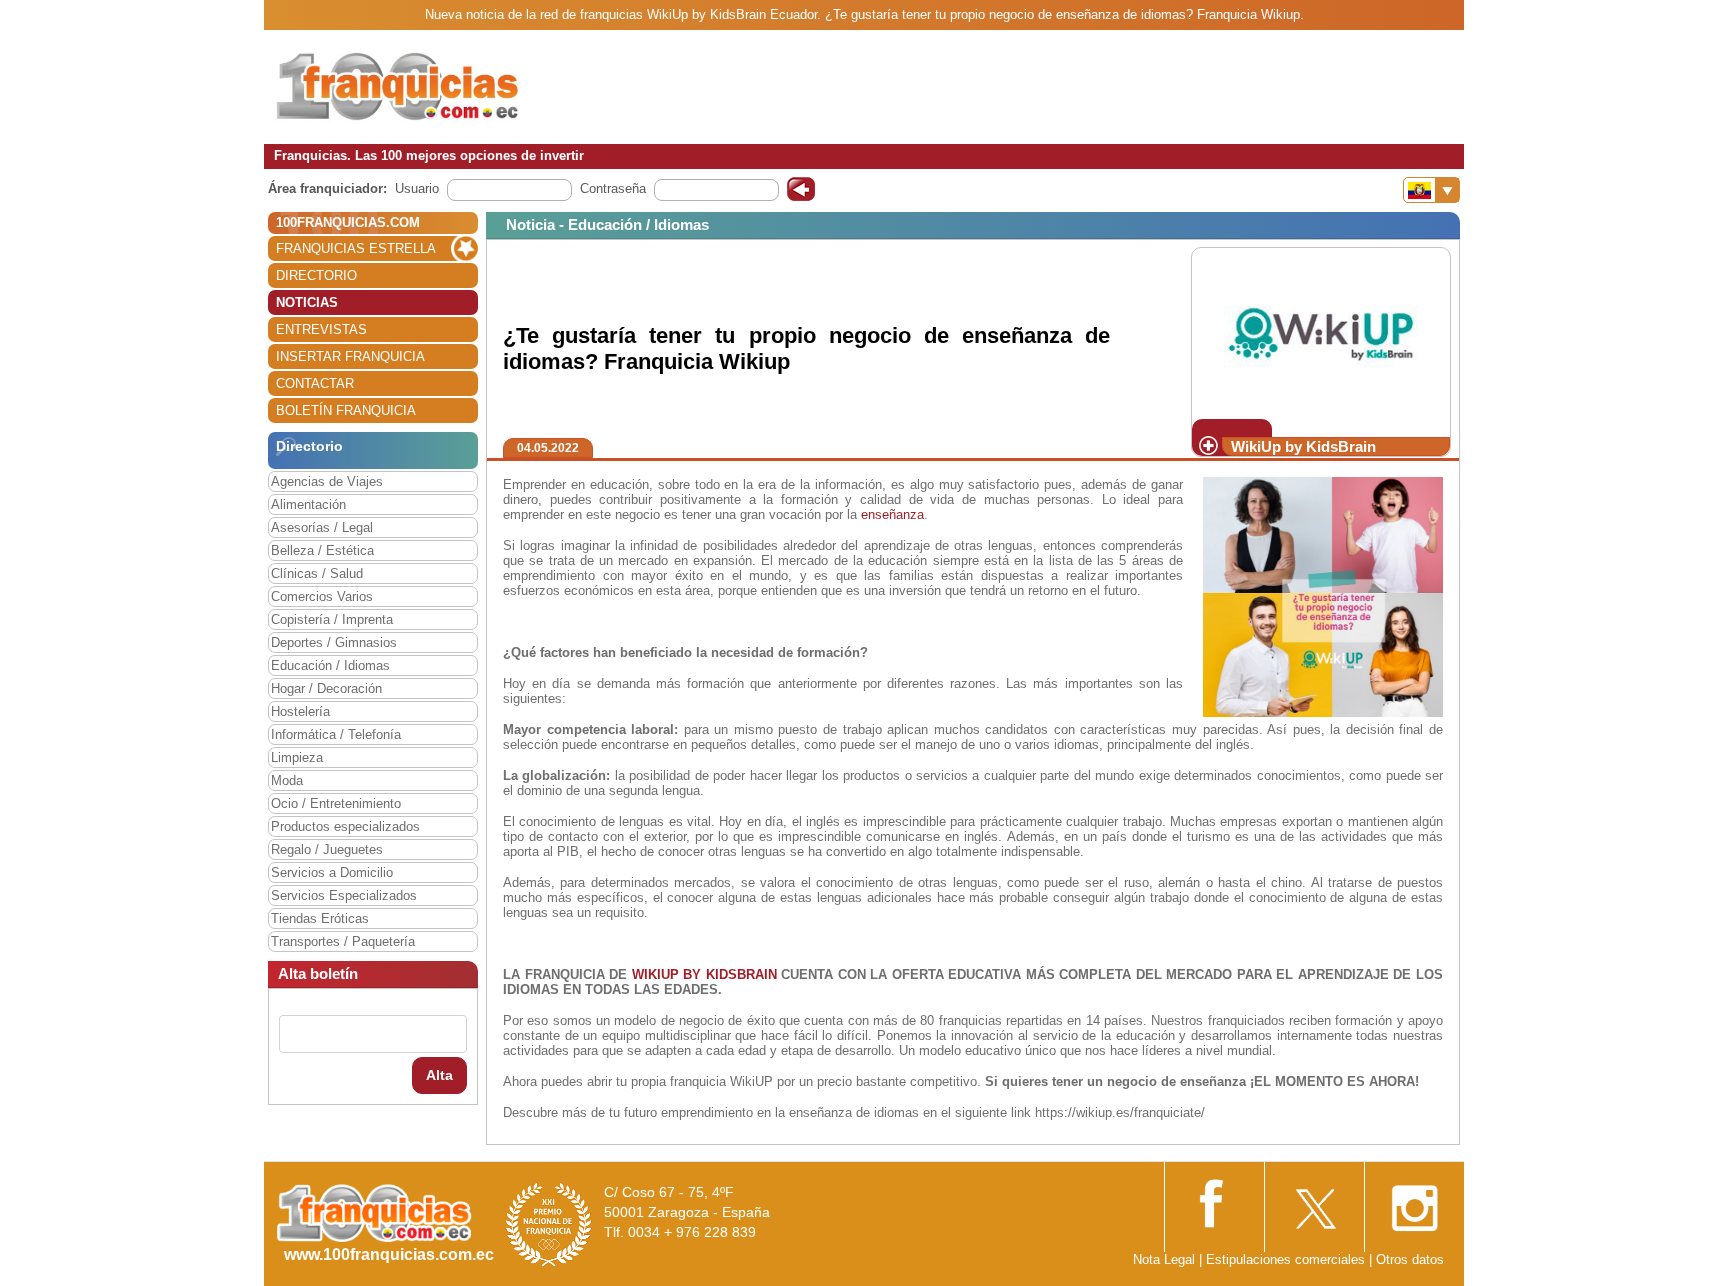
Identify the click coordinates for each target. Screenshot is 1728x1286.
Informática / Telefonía (336, 734)
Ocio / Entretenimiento (336, 803)
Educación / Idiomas (330, 665)
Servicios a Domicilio (332, 872)
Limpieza (297, 757)
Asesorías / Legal (322, 527)
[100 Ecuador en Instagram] (1414, 1202)
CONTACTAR (315, 383)
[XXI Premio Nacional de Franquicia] (549, 1224)
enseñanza (892, 514)
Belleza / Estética (322, 550)
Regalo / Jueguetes (327, 849)
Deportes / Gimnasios (334, 642)
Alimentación (308, 504)
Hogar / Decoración (326, 688)
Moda (287, 780)
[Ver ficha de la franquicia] (1320, 332)
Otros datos (1410, 1259)
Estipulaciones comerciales (1287, 1259)
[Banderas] (1431, 190)
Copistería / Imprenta (332, 619)
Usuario (417, 188)
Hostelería (300, 711)
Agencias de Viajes (327, 481)
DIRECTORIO (316, 275)
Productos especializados (345, 826)
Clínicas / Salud (317, 573)
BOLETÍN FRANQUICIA (346, 410)
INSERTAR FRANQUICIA (350, 356)
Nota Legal (1164, 1259)
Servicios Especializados (344, 895)
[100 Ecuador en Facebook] (1214, 1201)
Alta (439, 1075)
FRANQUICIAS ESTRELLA (356, 248)
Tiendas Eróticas (320, 918)
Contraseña (613, 188)
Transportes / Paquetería (343, 941)
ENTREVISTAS (321, 329)
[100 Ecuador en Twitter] (1314, 1202)
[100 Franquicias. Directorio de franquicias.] (399, 86)
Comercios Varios (322, 596)
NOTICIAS (307, 302)
